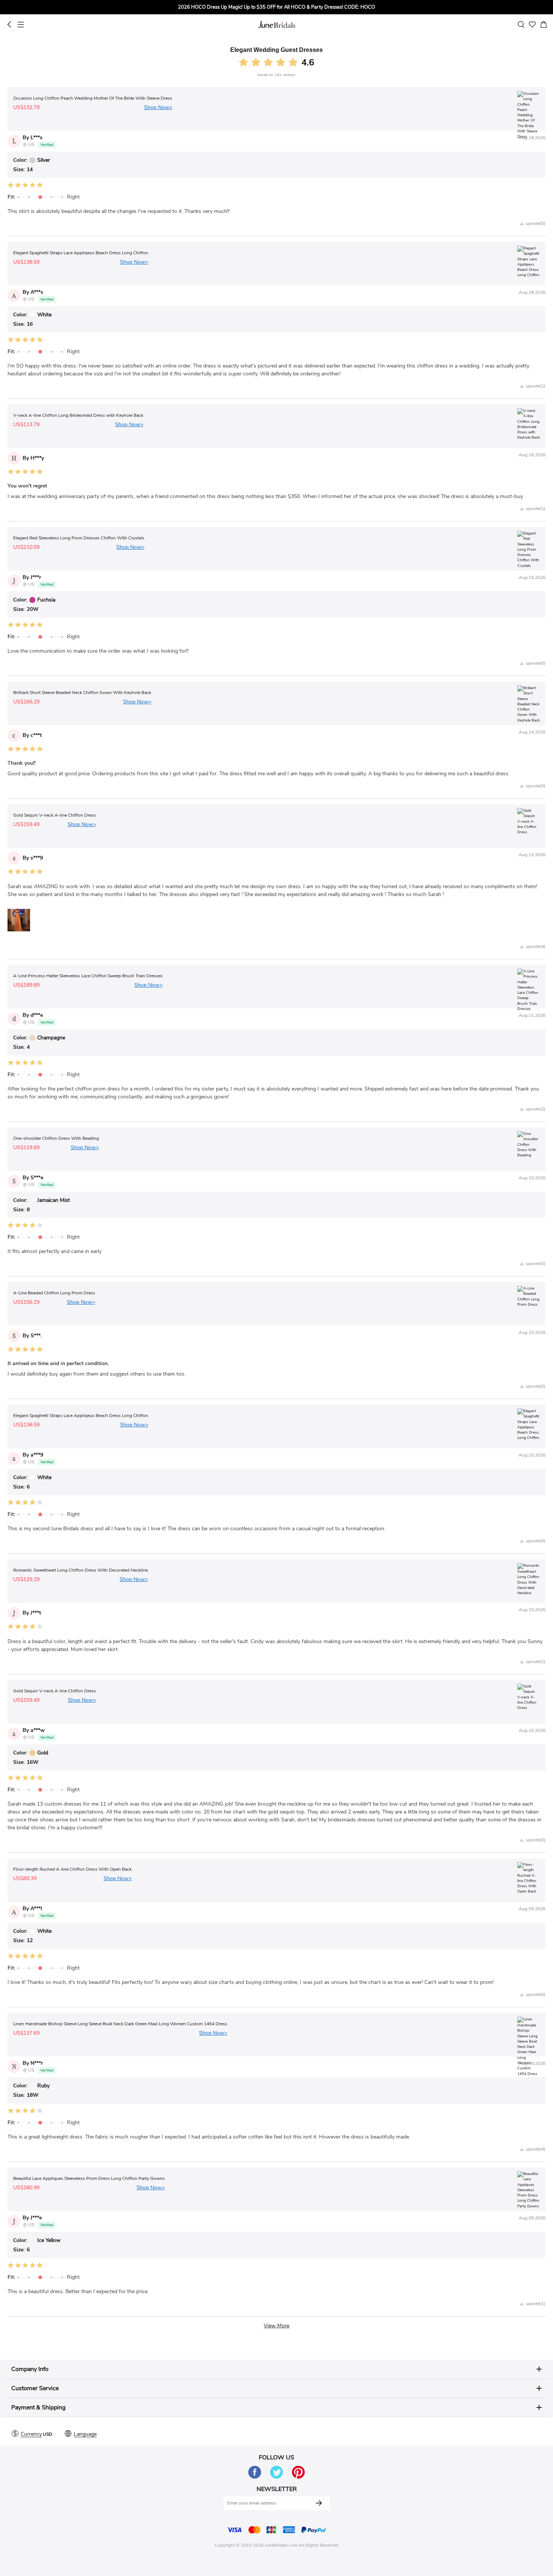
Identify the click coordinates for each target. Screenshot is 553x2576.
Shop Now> (158, 107)
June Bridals (277, 24)
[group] (276, 7)
